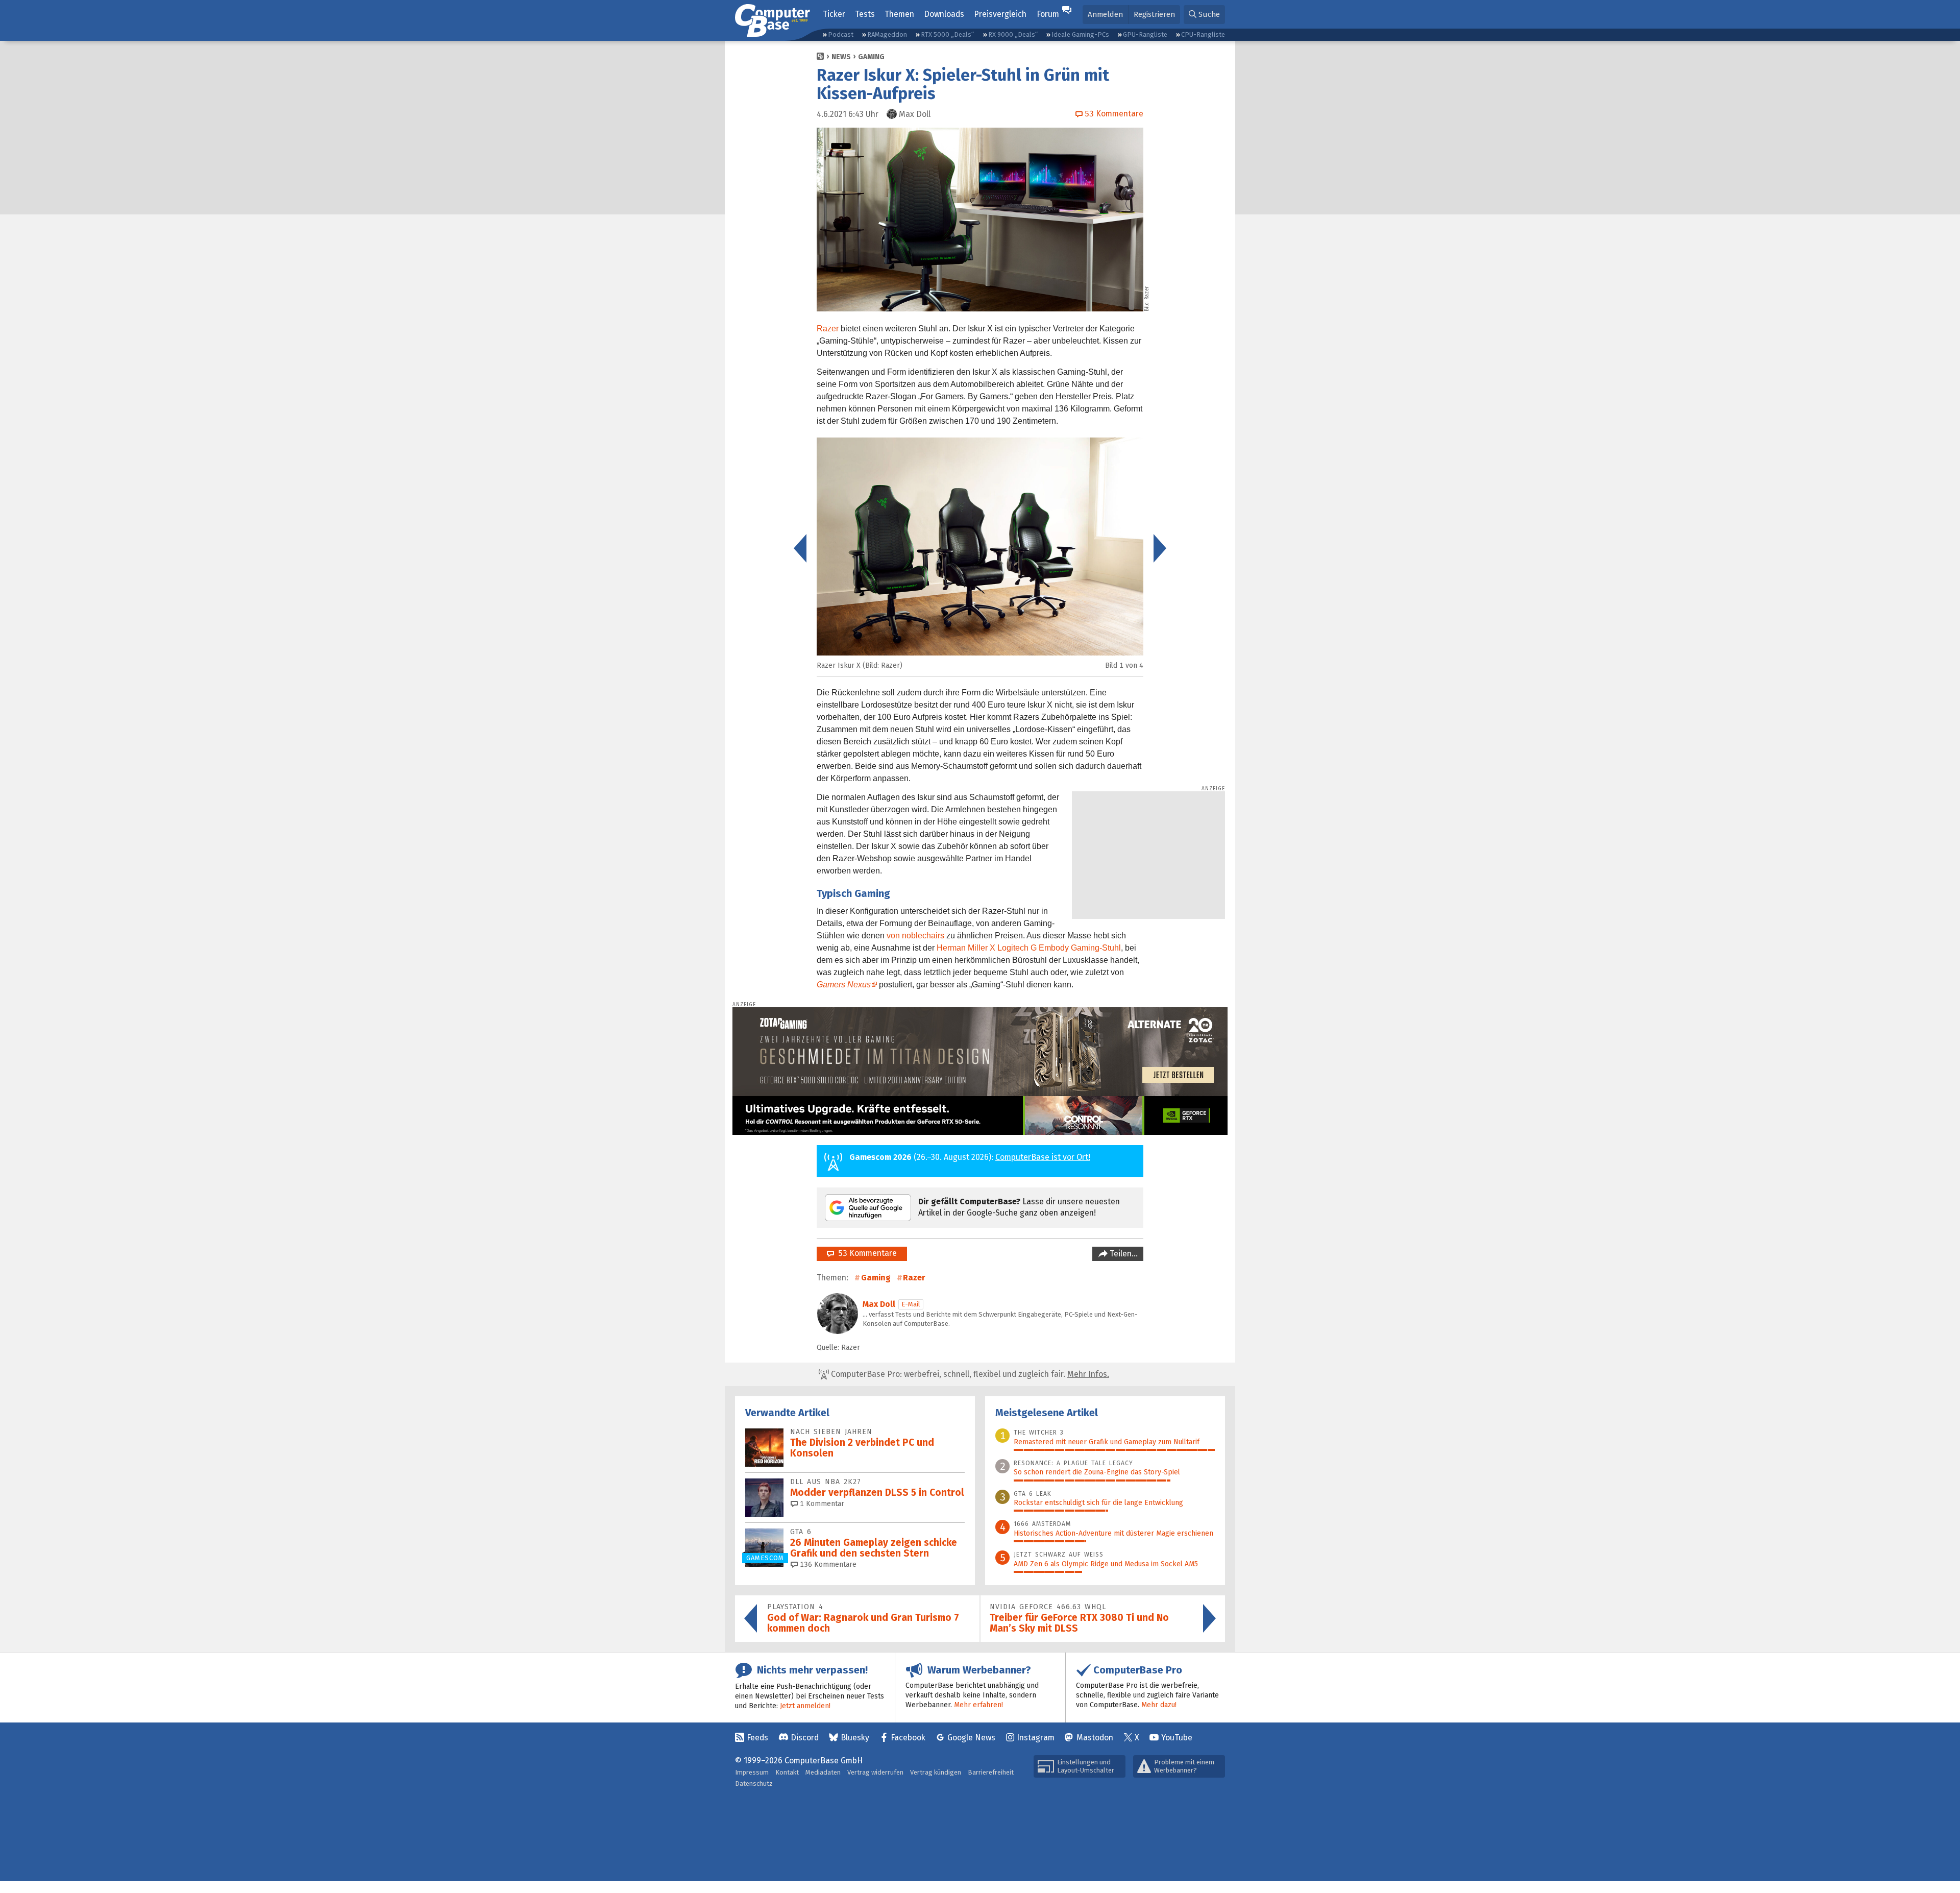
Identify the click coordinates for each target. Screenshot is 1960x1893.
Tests (865, 14)
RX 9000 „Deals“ (1013, 34)
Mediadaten (823, 1772)
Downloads (944, 14)
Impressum (752, 1772)
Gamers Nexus (844, 985)
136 (827, 1564)
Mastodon (1095, 1738)
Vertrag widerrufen (875, 1772)
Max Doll (879, 1304)
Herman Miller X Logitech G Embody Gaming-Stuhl (1029, 948)
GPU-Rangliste (1145, 34)
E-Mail (911, 1304)
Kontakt (787, 1772)
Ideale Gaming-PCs (1080, 34)
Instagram (1036, 1738)
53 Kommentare (865, 1253)
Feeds (757, 1738)
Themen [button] (899, 14)
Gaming (871, 57)
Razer (828, 329)
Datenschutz (754, 1783)
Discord (805, 1738)
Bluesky (855, 1738)
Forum (1048, 14)
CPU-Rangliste (1203, 34)
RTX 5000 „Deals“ (947, 34)
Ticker (834, 14)
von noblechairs (915, 936)
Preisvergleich (1000, 14)
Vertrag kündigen (936, 1772)
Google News (971, 1738)
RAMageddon (887, 34)
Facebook (908, 1738)
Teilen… (1123, 1254)
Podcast (841, 34)
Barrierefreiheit (991, 1772)
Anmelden (1105, 14)
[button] (1204, 15)
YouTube (1177, 1738)
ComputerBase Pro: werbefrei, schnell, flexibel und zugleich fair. (969, 1374)
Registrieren (1154, 14)
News (841, 57)
